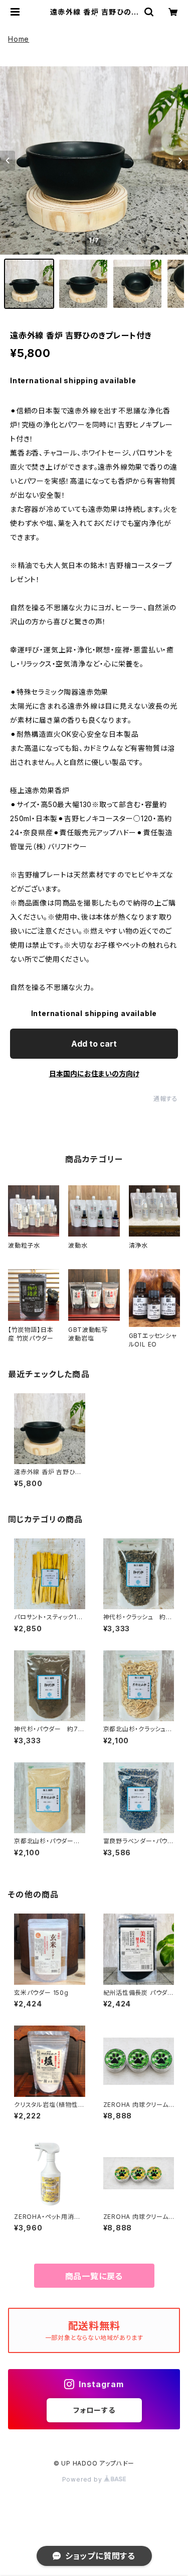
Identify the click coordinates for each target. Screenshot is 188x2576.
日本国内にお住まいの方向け (94, 1074)
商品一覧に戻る (94, 2276)
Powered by (83, 2479)
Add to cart (94, 1044)
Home (19, 39)
